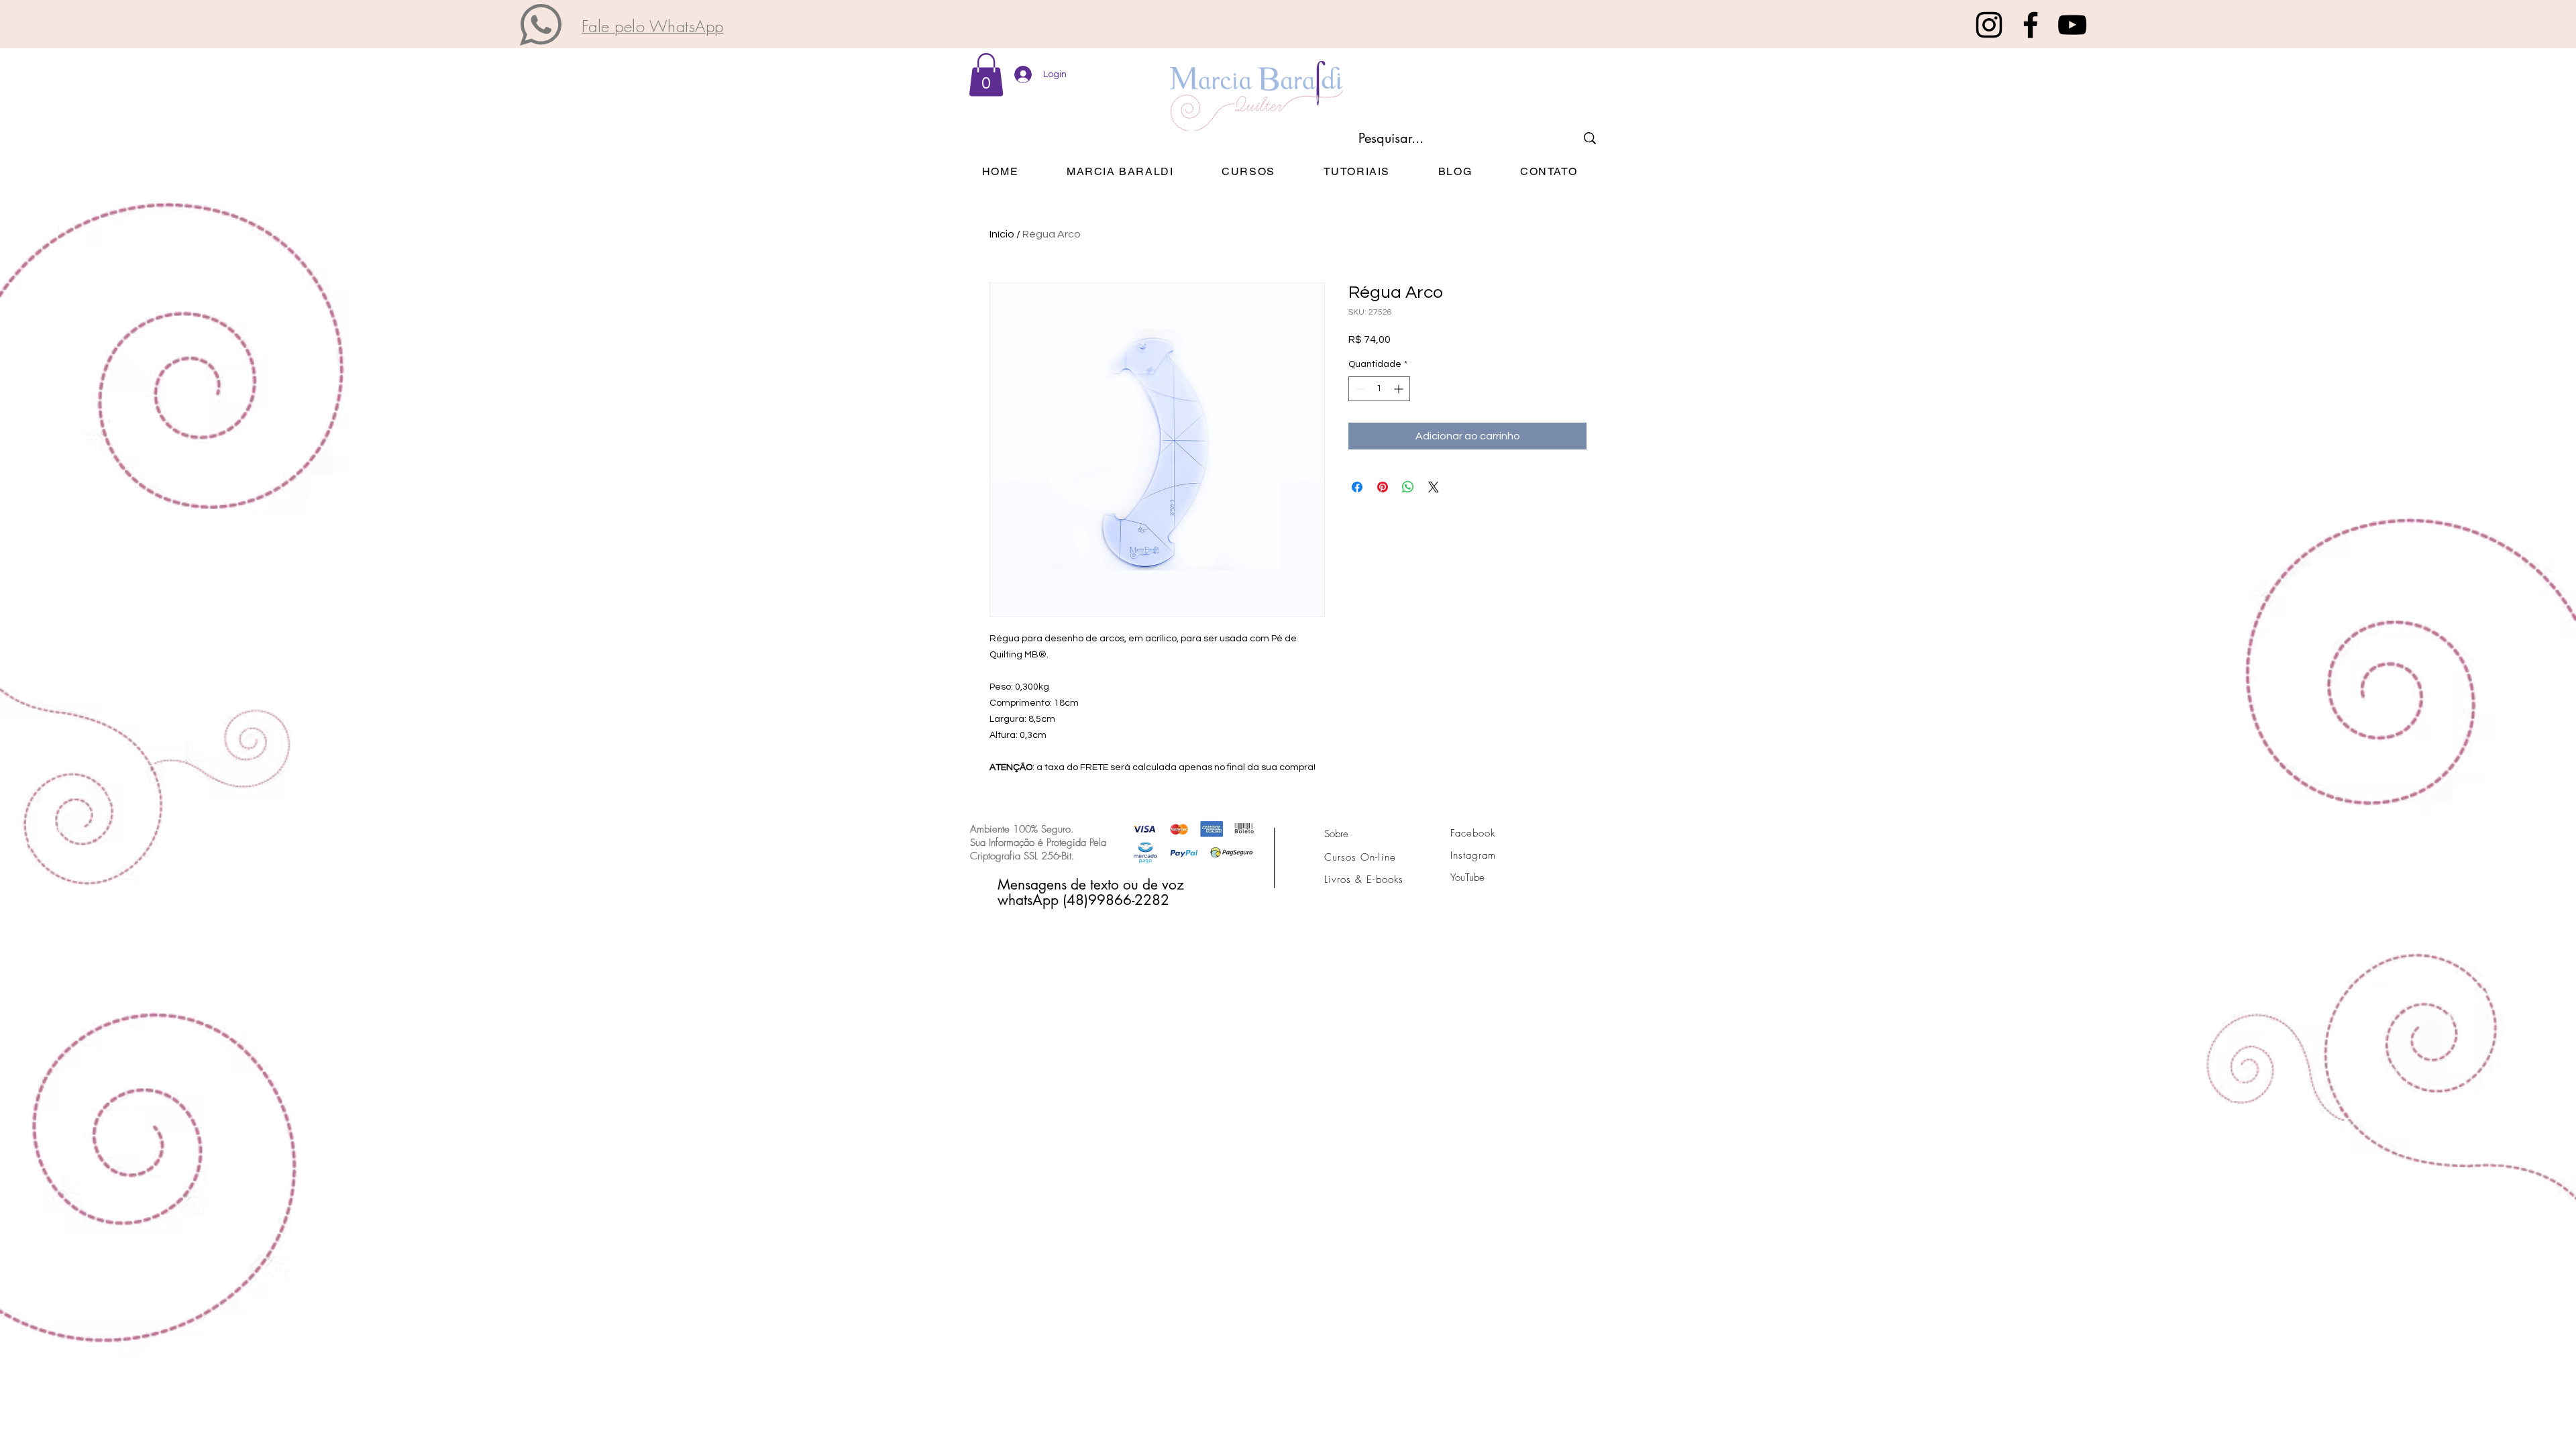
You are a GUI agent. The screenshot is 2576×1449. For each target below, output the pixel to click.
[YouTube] (2072, 25)
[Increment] (1400, 389)
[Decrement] (1359, 389)
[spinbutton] (1379, 389)
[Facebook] (2031, 25)
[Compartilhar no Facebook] (1357, 487)
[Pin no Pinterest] (1383, 487)
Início (1002, 234)
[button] (541, 25)
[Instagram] (1989, 25)
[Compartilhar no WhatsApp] (1408, 487)
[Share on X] (1434, 487)
